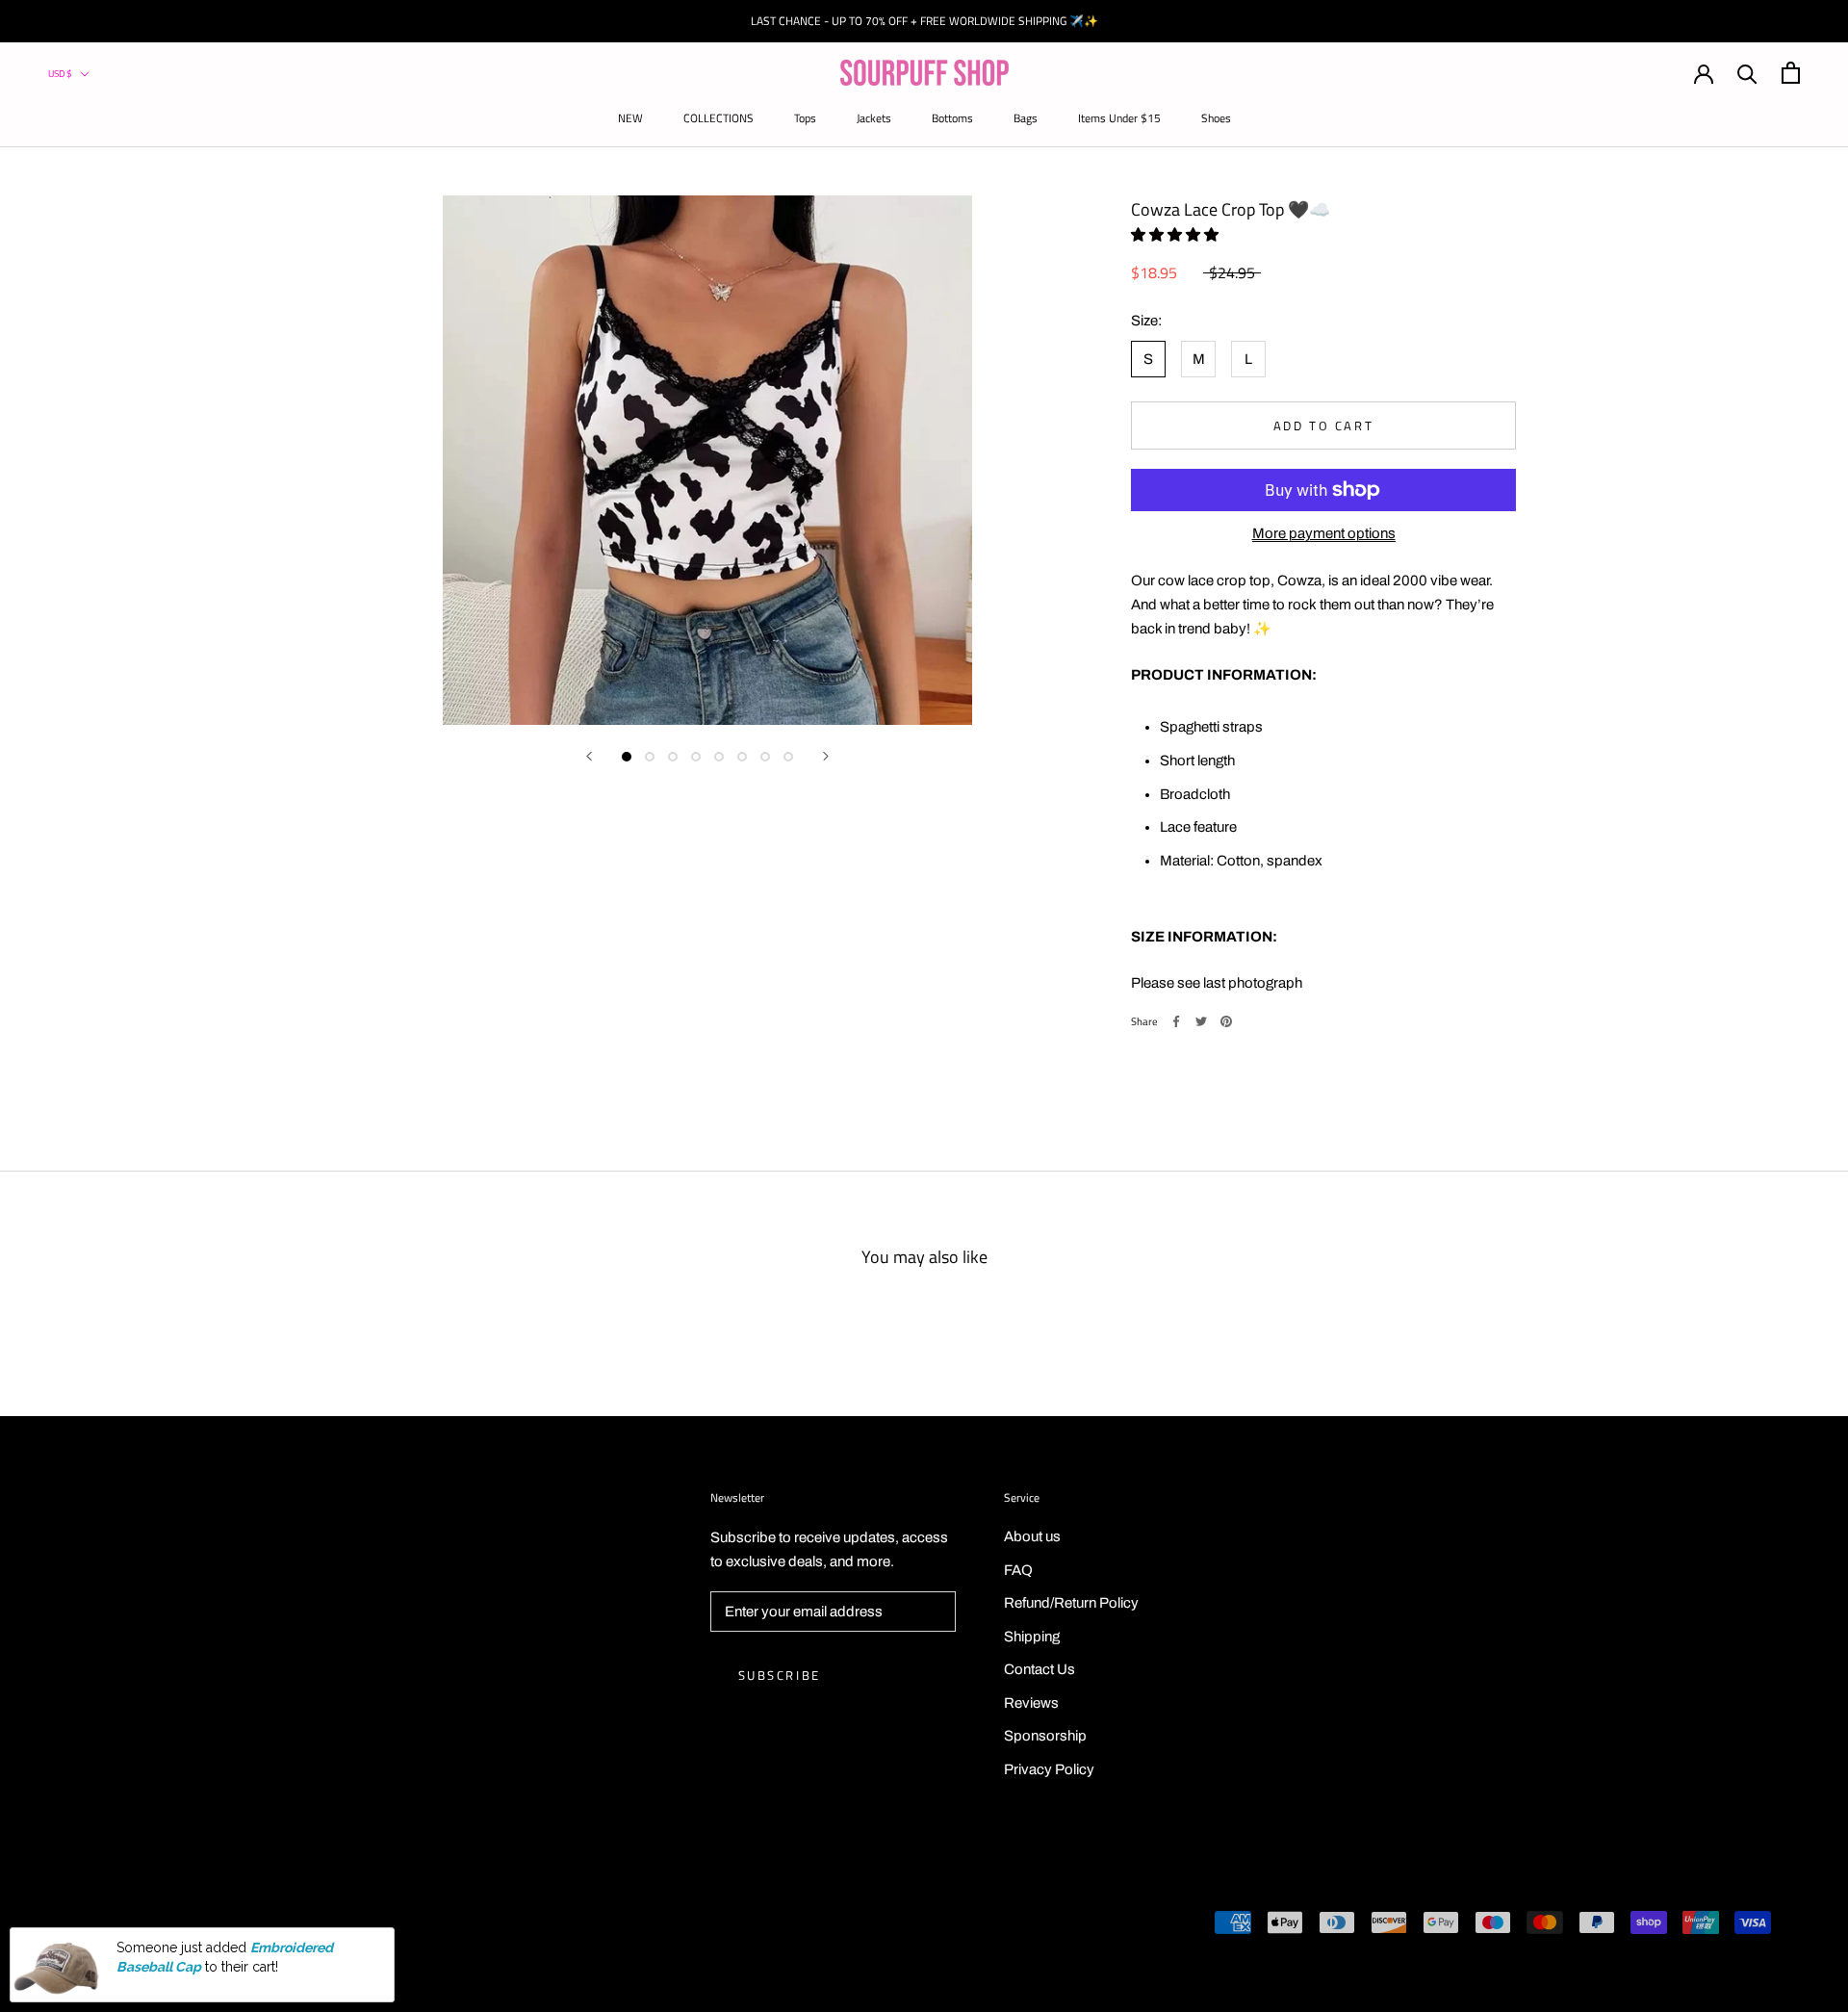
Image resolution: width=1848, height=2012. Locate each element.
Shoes (1216, 118)
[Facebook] (1176, 1021)
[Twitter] (1201, 1021)
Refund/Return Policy (1071, 1603)
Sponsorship (1045, 1736)
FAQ (1018, 1570)
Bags (1026, 118)
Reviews (1031, 1703)
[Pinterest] (1226, 1021)
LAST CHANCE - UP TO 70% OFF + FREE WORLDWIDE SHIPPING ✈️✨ (924, 21)
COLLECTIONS (719, 118)
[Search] (1747, 73)
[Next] (826, 756)
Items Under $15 (1119, 118)
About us (1032, 1536)
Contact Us (1039, 1669)
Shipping (1032, 1637)
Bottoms (952, 118)
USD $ (60, 74)
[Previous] (589, 756)
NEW (630, 118)
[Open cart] (1791, 73)
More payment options (1324, 533)
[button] (1176, 234)
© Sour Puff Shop (115, 1925)
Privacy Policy (1049, 1769)
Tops (805, 118)
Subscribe (780, 1675)
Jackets (874, 118)
